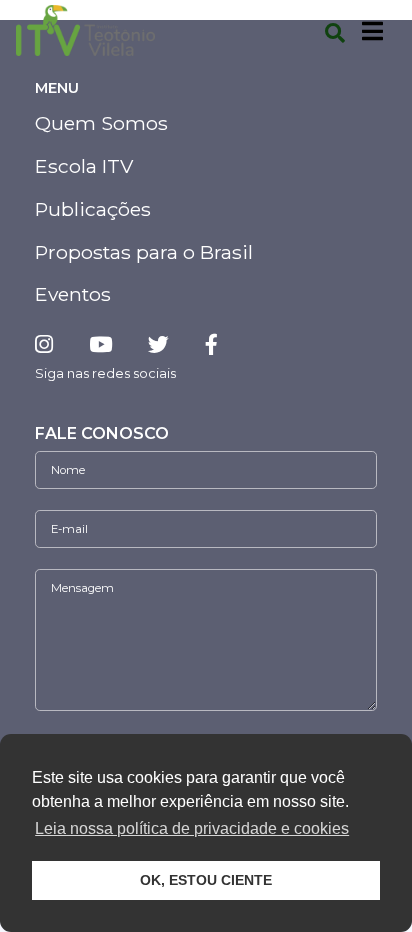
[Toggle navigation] (372, 31)
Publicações (93, 209)
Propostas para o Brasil (144, 252)
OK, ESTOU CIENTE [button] (206, 880)
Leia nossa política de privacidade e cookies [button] (192, 828)
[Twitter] (158, 344)
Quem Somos (101, 123)
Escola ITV (84, 166)
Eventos (73, 294)
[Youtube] (100, 344)
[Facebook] (211, 344)
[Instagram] (52, 344)
